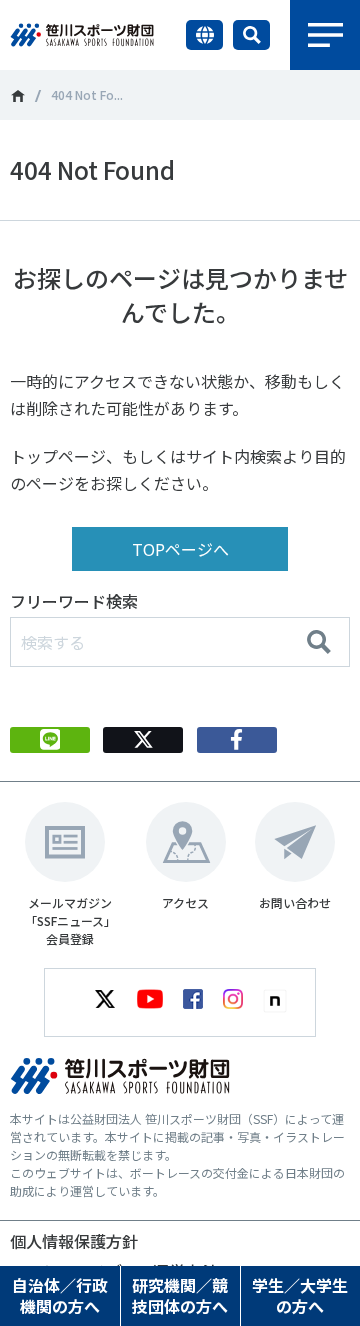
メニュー (325, 35)
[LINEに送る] (50, 740)
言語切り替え (204, 35)
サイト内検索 (251, 35)
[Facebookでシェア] (237, 740)
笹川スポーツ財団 (17, 96)
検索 (319, 642)
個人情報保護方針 (74, 1241)
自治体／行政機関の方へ (60, 1295)
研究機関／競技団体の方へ (180, 1295)
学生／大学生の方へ (300, 1295)
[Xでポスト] (143, 740)
